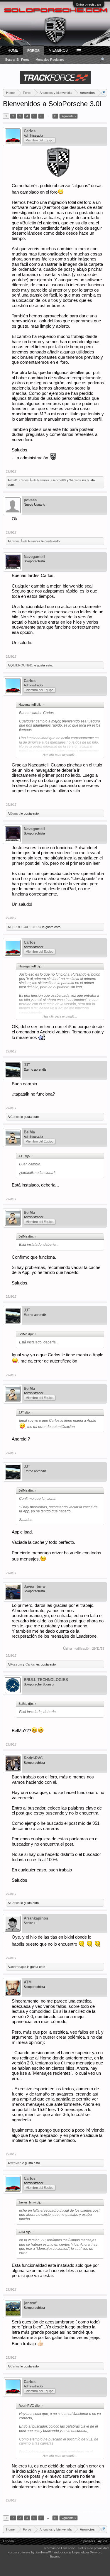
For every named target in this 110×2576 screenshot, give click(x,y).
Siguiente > (68, 116)
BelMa (29, 1132)
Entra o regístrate (89, 4)
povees (30, 500)
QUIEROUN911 (22, 665)
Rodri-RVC (33, 1758)
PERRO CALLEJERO (26, 927)
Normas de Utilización (60, 2548)
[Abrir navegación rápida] (103, 93)
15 (55, 116)
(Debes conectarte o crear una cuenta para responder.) (67, 2511)
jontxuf (30, 2303)
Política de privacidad (93, 2548)
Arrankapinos (36, 1918)
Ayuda (103, 2541)
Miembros (58, 50)
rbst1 (14, 480)
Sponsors (88, 2541)
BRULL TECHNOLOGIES (46, 1680)
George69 (59, 480)
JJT (27, 1065)
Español (9, 2541)
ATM (28, 1982)
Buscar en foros (17, 60)
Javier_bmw (35, 1586)
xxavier (16, 2163)
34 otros (75, 480)
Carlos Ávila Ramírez (34, 480)
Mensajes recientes (50, 60)
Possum (16, 1664)
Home (13, 50)
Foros (33, 51)
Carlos (30, 131)
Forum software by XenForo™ (30, 2552)
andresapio (18, 1967)
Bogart (15, 813)
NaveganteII (34, 557)
